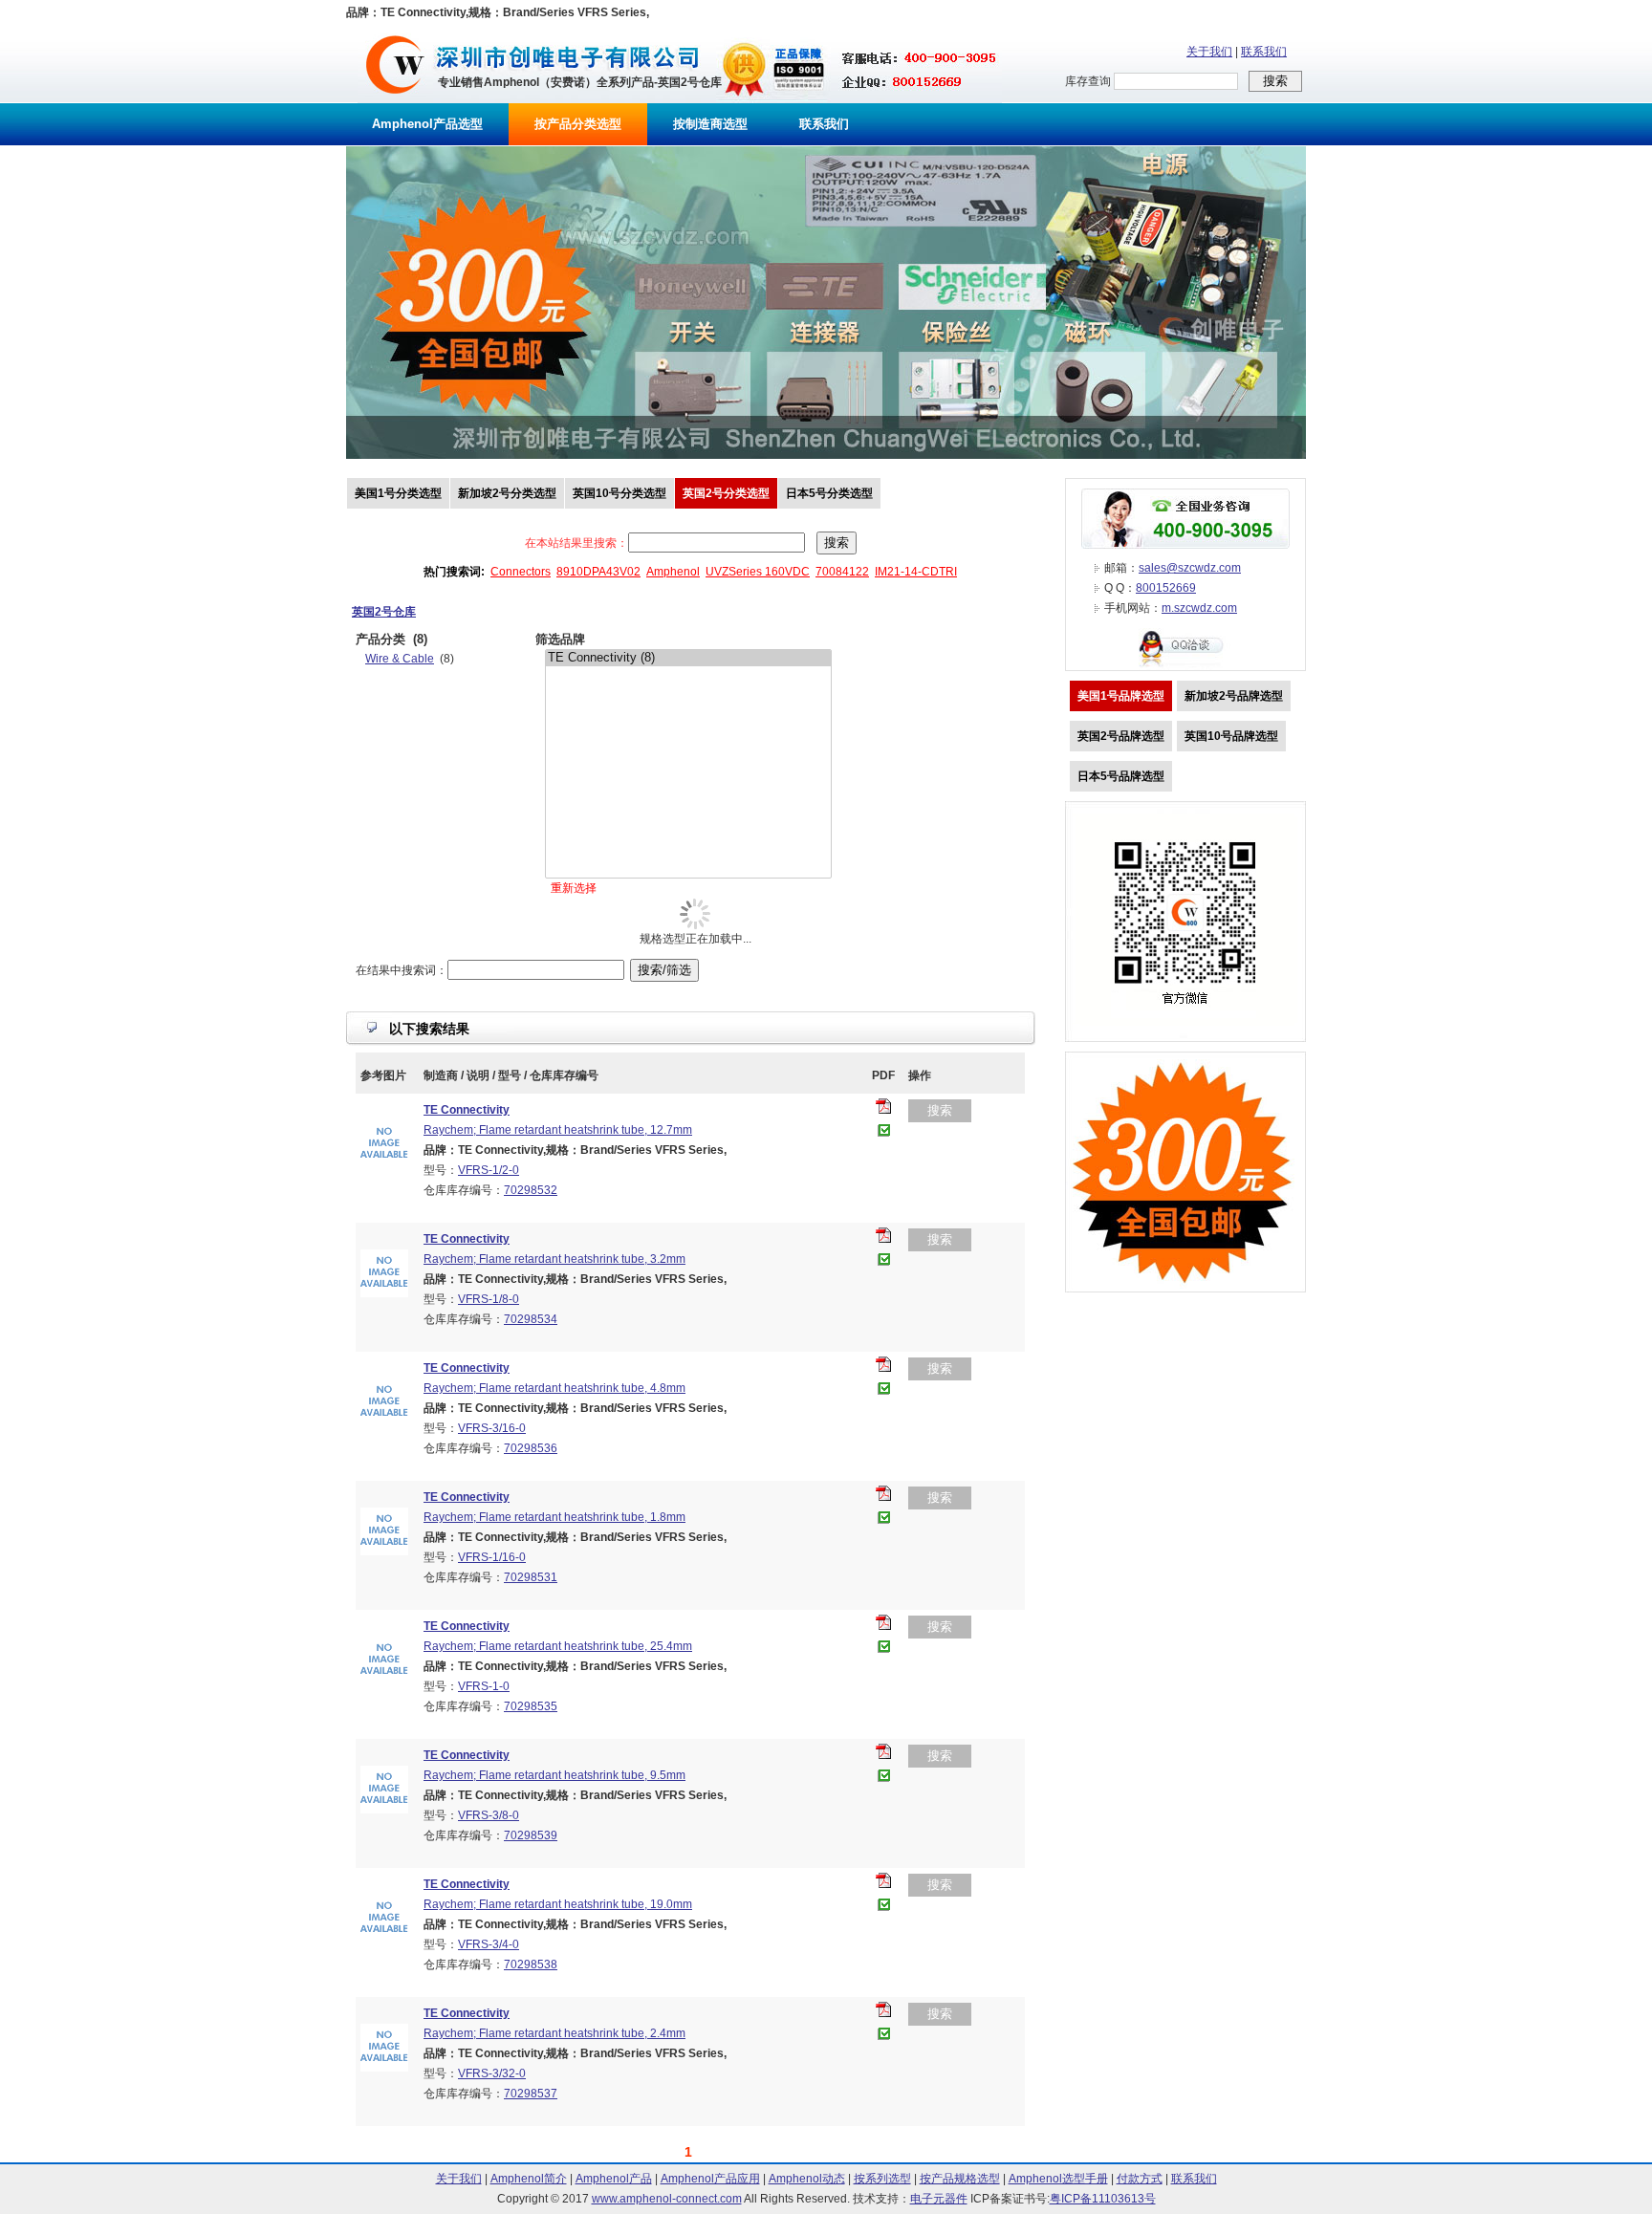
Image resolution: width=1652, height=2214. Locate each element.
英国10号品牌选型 (1231, 736)
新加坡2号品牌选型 (1234, 696)
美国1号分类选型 (398, 493)
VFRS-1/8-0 (489, 1299)
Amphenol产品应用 (710, 2179)
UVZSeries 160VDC (758, 572)
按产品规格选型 (960, 2179)
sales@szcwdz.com (1190, 568)
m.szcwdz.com (1199, 608)
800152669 (1166, 588)
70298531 (531, 1577)
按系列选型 (882, 2179)
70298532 (531, 1190)
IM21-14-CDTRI (916, 572)
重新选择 (574, 888)
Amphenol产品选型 (427, 124)
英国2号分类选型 (726, 493)
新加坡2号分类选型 (507, 493)
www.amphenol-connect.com (667, 2199)
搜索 (940, 1110)
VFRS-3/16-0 (492, 1428)
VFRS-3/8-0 (489, 1815)
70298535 (531, 1706)
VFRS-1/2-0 (489, 1170)
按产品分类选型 (578, 124)
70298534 (531, 1319)
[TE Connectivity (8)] (688, 658)
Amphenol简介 (529, 2179)
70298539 (531, 1835)
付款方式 (1140, 2179)
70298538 (531, 1964)
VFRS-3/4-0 (489, 1944)
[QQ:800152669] (1185, 666)
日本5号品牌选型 (1121, 776)
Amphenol (673, 572)
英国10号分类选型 (619, 493)
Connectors (521, 572)
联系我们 (1264, 52)
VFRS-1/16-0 (492, 1557)
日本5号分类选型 (829, 493)
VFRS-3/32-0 (492, 2073)
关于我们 (1209, 52)
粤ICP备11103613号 (1103, 2199)
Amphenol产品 (614, 2179)
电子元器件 (939, 2199)
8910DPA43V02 (598, 572)
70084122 (842, 572)
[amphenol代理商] (395, 99)
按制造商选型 (710, 124)
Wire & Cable (400, 659)
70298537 (531, 2094)
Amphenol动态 (807, 2179)
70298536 (531, 1448)
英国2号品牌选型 (1121, 736)
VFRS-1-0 (484, 1686)
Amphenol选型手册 (1058, 2179)
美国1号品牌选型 (1121, 696)
